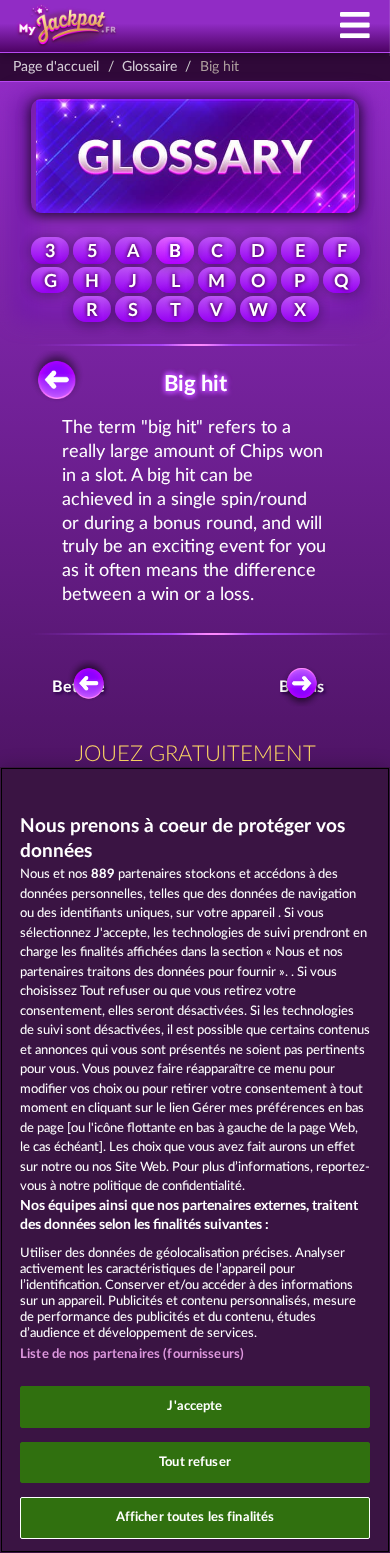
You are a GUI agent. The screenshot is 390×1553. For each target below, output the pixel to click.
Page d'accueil (56, 67)
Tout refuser (195, 1462)
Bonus (301, 687)
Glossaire (149, 67)
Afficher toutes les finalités (195, 1517)
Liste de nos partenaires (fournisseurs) (132, 1354)
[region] (195, 1160)
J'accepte (194, 1406)
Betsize (79, 687)
